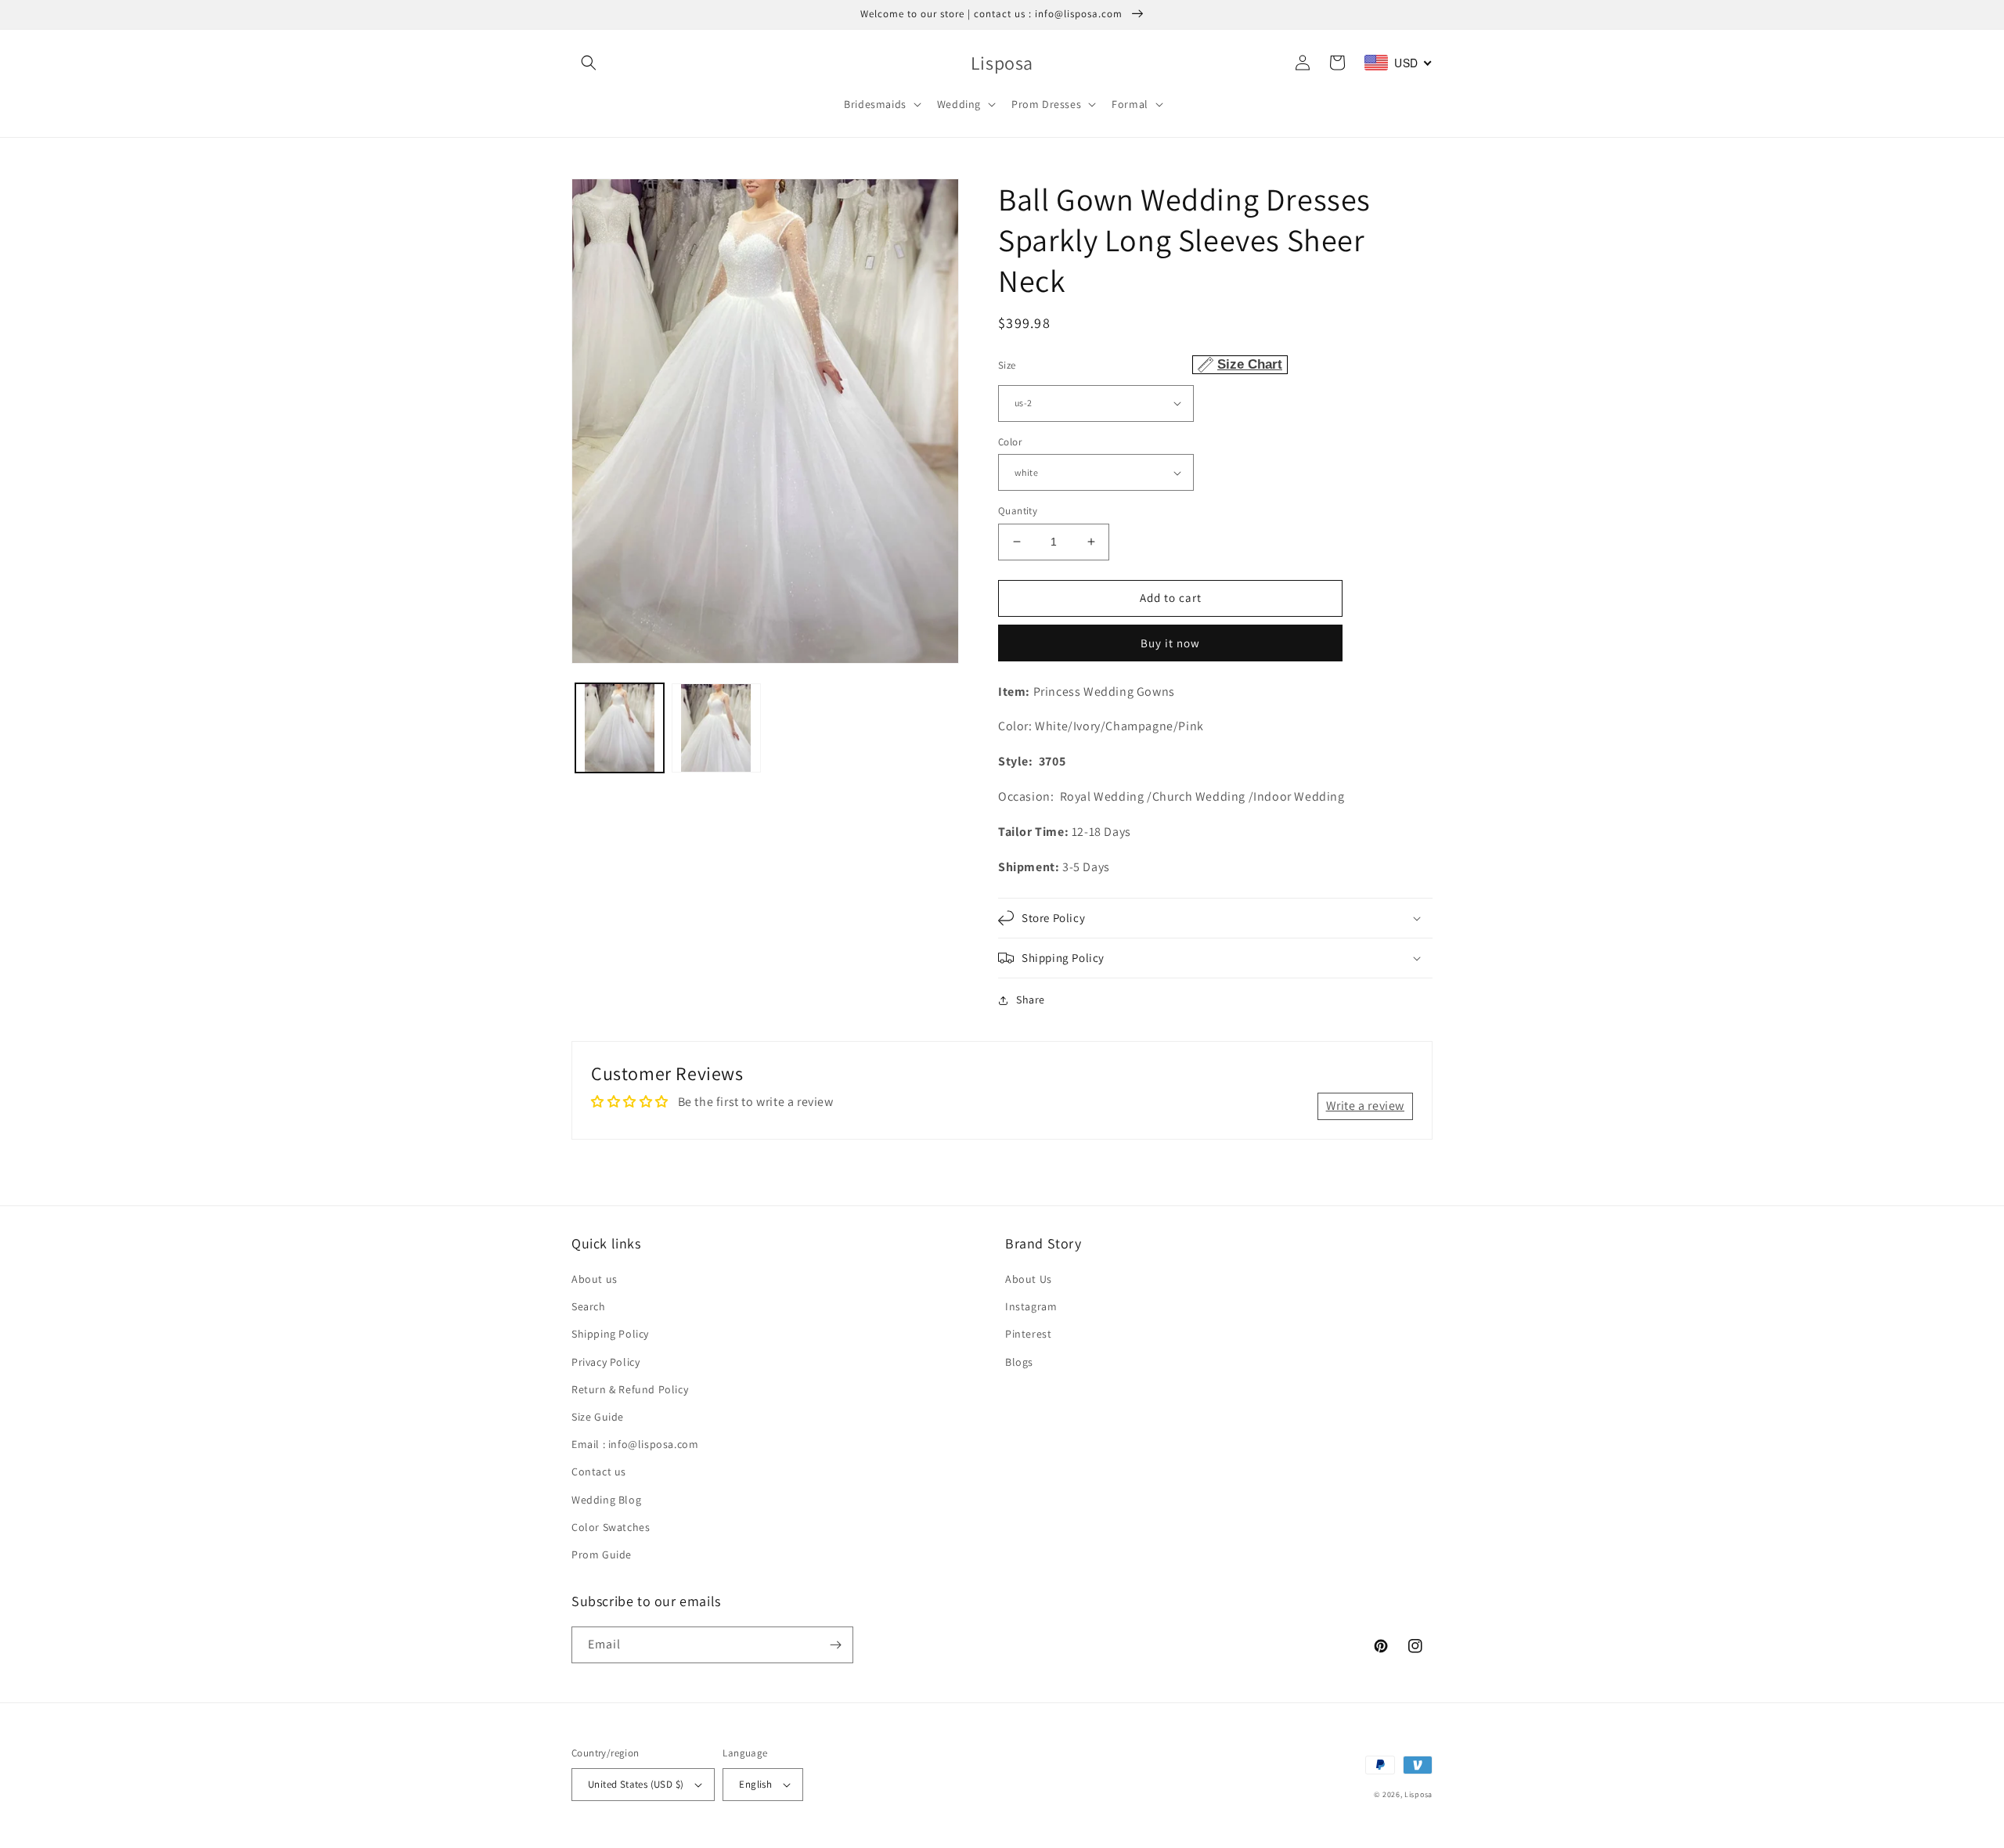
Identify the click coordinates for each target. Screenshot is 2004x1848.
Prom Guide (602, 1554)
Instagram (1031, 1306)
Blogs (1019, 1362)
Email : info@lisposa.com (635, 1444)
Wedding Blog (606, 1500)
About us (595, 1279)
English (755, 1784)
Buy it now (1170, 643)
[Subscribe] (835, 1645)
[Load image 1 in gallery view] (620, 728)
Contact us (599, 1472)
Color (1010, 442)
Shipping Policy (610, 1334)
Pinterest (1028, 1334)
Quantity (1018, 511)
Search (589, 1306)
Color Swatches (611, 1527)
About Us (1029, 1279)
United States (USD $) (636, 1784)
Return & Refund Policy (630, 1389)
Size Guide (598, 1417)
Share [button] (1031, 1000)
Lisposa (1418, 1794)
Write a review (1365, 1106)
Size (1140, 364)
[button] (589, 63)
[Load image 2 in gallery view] (716, 728)
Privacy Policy (606, 1362)
